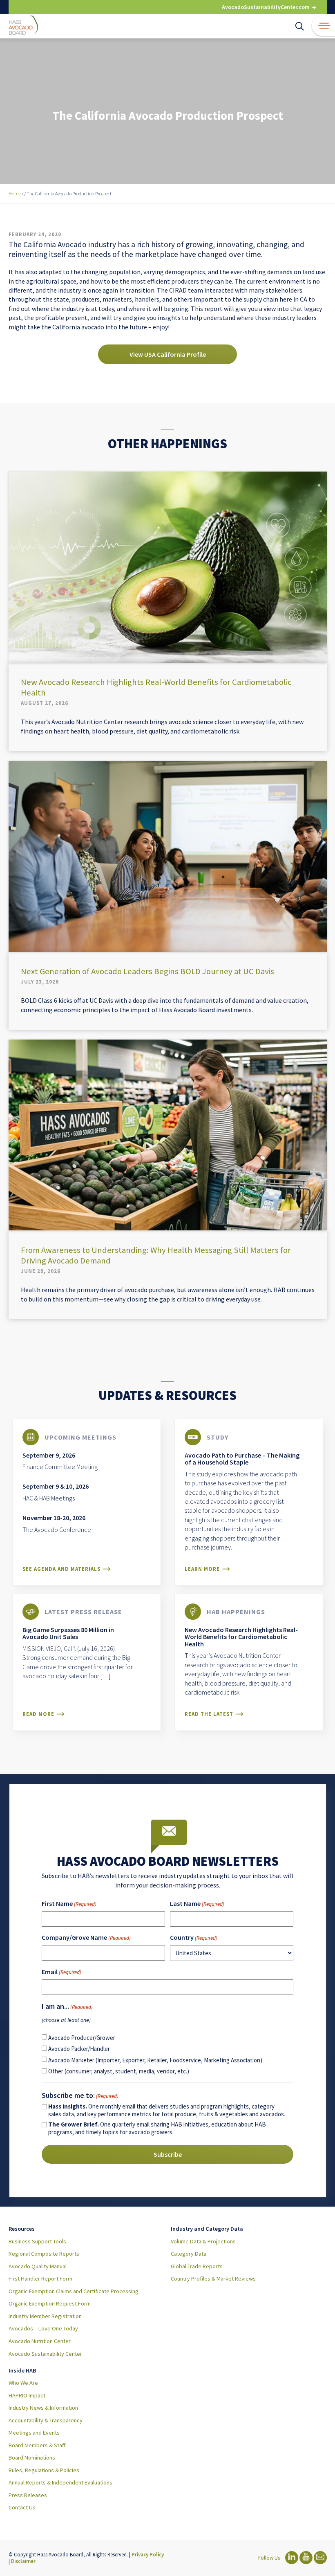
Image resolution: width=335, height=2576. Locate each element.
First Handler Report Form (40, 2279)
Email (61, 1972)
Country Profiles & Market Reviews (213, 2279)
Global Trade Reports (197, 2266)
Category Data (189, 2254)
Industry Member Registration (45, 2316)
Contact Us (22, 2507)
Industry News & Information (43, 2408)
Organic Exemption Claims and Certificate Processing (74, 2291)
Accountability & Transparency (46, 2420)
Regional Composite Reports (44, 2254)
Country (194, 1937)
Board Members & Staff (37, 2445)
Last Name (197, 1903)
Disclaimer (23, 2561)
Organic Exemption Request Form (50, 2303)
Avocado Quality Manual (38, 2266)
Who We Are (23, 2383)
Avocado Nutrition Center (40, 2341)
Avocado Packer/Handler (79, 2049)
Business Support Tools (37, 2241)
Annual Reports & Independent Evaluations (60, 2482)
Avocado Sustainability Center (45, 2354)
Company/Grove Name (86, 1937)
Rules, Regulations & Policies (44, 2470)
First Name (69, 1903)
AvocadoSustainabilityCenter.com (266, 7)
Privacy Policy (148, 2554)
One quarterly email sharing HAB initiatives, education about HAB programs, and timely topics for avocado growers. (157, 2128)
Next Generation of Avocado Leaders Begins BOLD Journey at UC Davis (147, 971)
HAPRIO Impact (27, 2395)
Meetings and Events (34, 2433)
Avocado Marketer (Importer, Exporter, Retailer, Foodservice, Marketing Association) (155, 2060)
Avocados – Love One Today (43, 2328)
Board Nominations (32, 2457)
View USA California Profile (168, 354)
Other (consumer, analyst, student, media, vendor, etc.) (119, 2071)
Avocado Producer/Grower (82, 2038)
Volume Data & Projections (203, 2241)
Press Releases (28, 2495)
